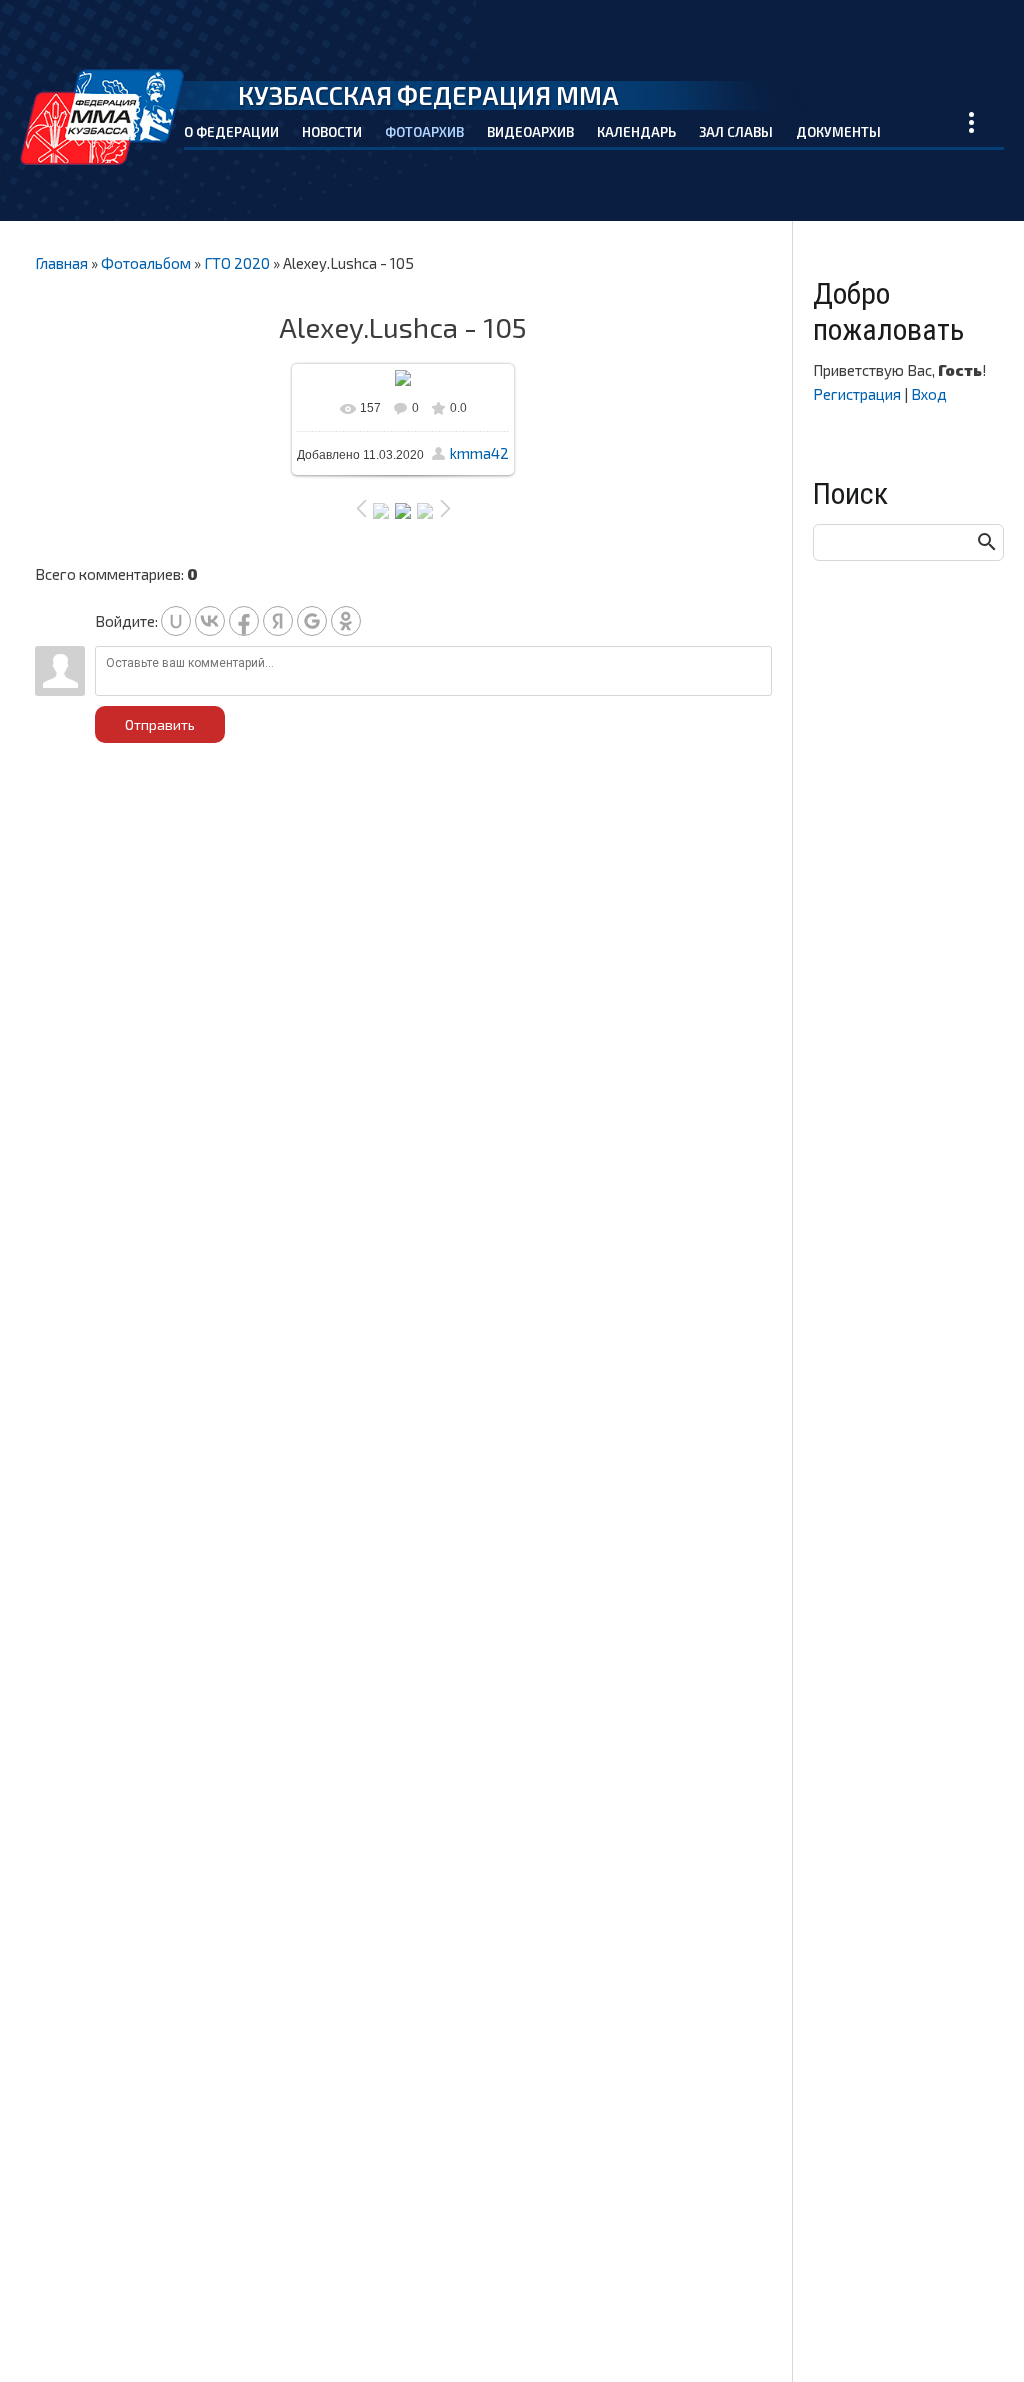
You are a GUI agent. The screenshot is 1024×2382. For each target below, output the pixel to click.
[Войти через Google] (312, 621)
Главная (61, 263)
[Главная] (102, 117)
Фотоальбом (146, 263)
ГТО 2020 (237, 263)
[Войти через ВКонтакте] (210, 621)
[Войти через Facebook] (244, 621)
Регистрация (857, 394)
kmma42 (479, 453)
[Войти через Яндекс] (278, 621)
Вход (929, 394)
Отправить (160, 724)
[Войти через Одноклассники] (346, 621)
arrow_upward (979, 2337)
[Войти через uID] (176, 621)
